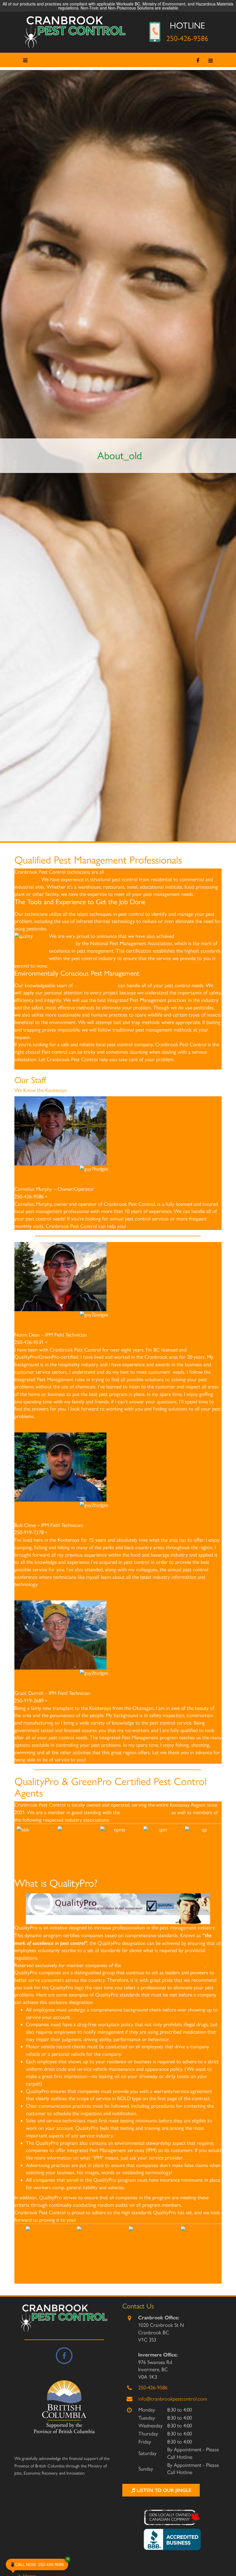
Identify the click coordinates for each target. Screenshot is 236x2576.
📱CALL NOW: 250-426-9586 (39, 2563)
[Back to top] (227, 2554)
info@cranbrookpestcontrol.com (173, 2399)
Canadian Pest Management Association (117, 1851)
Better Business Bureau (145, 1812)
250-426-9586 (187, 38)
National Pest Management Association (75, 1851)
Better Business (34, 1844)
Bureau (34, 1852)
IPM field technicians (95, 985)
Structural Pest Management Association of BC (161, 1851)
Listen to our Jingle (163, 2490)
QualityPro (202, 1844)
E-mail (55, 1197)
